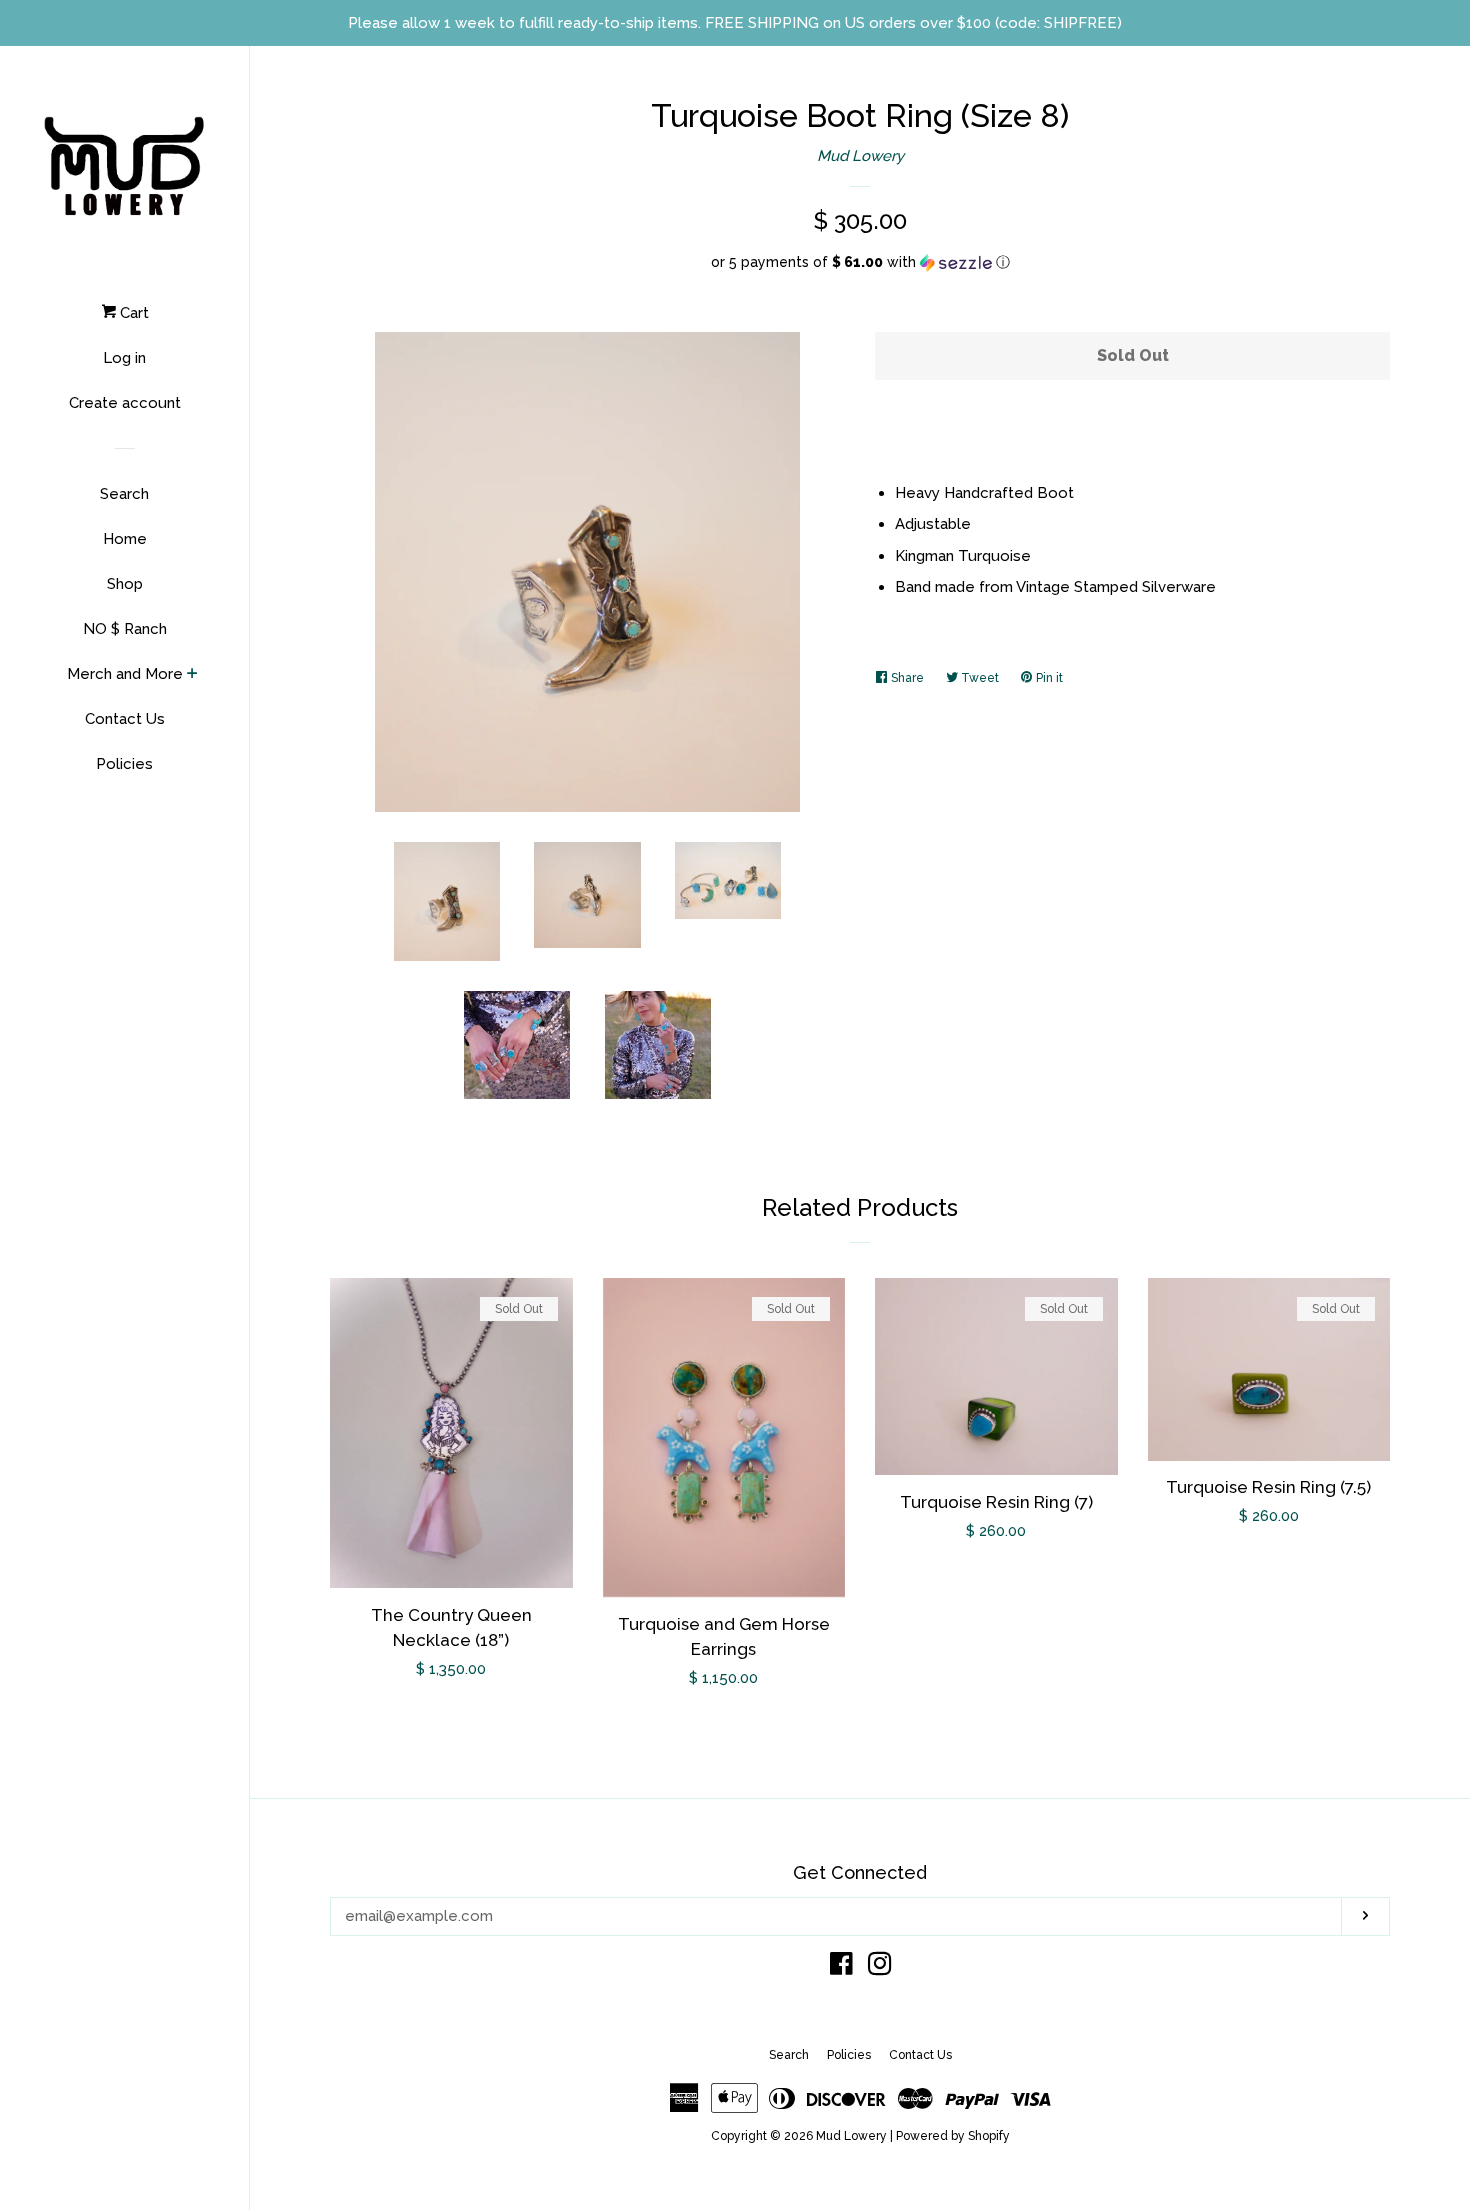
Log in (124, 358)
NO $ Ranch (125, 629)
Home (125, 539)
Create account (125, 403)
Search (124, 494)
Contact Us (125, 719)
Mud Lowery (860, 156)
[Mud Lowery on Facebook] (841, 1968)
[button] (860, 262)
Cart (132, 313)
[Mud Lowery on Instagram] (880, 1968)
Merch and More (125, 674)
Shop (125, 584)
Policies (124, 764)
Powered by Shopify (953, 2136)
